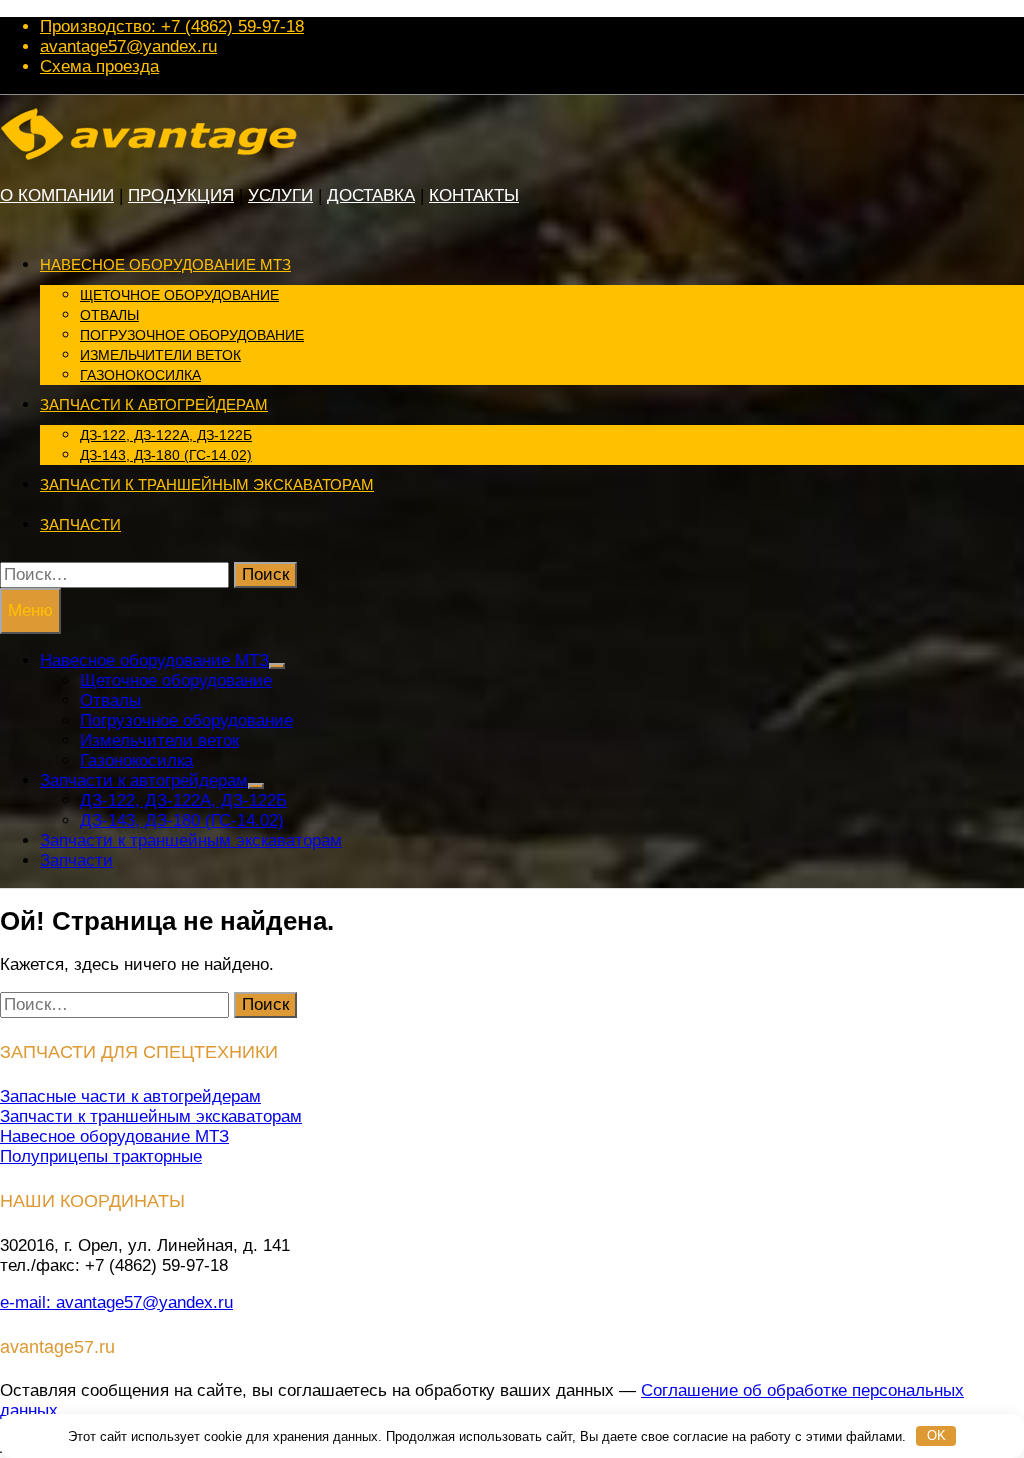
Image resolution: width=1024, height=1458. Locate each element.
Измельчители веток (160, 355)
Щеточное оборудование (179, 295)
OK (936, 1435)
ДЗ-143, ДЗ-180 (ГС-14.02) (166, 455)
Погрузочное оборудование (192, 335)
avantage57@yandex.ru (128, 46)
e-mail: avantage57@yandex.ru (116, 1302)
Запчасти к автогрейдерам (154, 404)
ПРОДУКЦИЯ (181, 195)
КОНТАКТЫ (474, 195)
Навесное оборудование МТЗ (165, 264)
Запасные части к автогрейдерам (130, 1096)
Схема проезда (99, 66)
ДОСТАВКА (371, 195)
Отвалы (109, 315)
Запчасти (80, 524)
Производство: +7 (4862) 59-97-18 (172, 26)
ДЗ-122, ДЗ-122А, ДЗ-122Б (166, 435)
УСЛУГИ (280, 195)
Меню (30, 610)
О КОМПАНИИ (57, 195)
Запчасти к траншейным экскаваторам (207, 484)
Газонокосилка (140, 375)
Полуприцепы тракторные (101, 1156)
